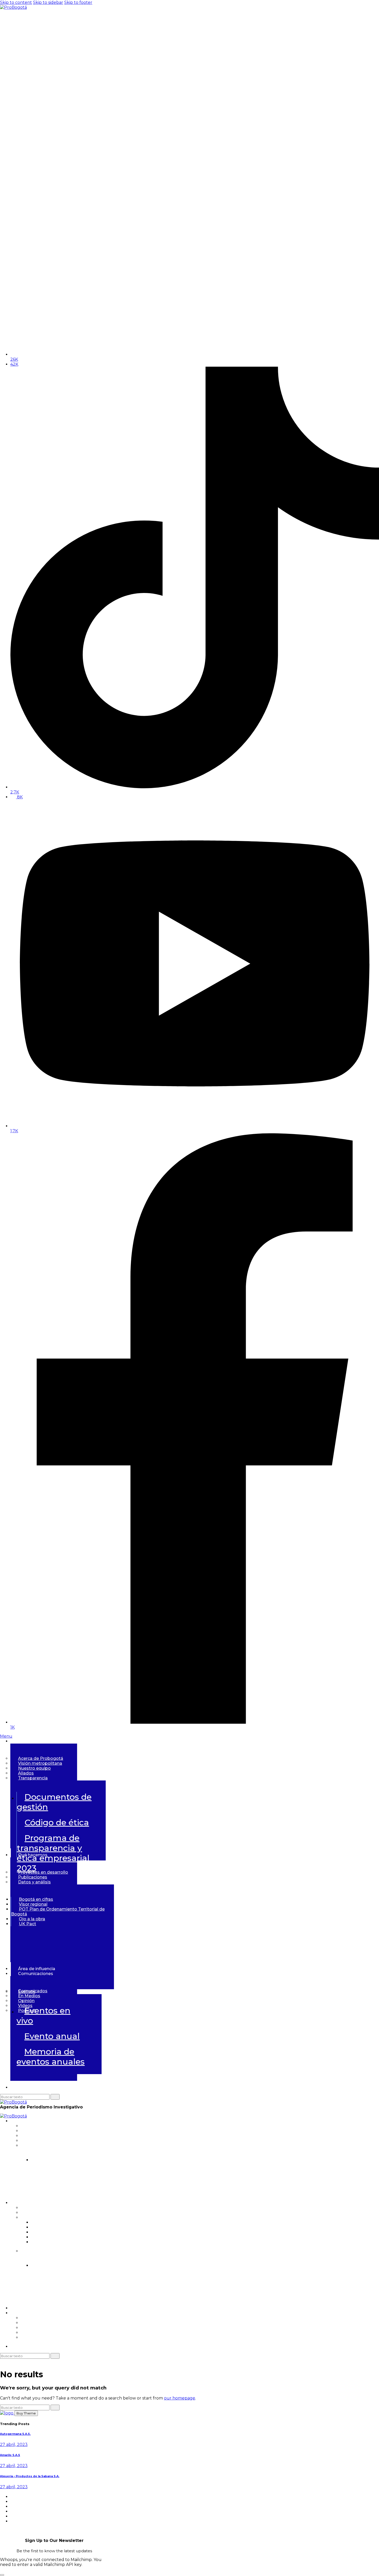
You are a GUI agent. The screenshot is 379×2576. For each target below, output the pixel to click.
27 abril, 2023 (14, 2445)
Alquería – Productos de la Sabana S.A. (30, 2476)
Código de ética (57, 1822)
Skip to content (16, 2)
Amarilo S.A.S (10, 2455)
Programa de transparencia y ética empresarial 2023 (148, 2190)
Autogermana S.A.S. (15, 2434)
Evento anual (52, 2036)
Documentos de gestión (54, 1802)
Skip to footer (78, 2)
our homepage (180, 2398)
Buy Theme (26, 2413)
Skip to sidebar (48, 2)
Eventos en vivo (43, 2016)
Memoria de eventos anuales (51, 2057)
